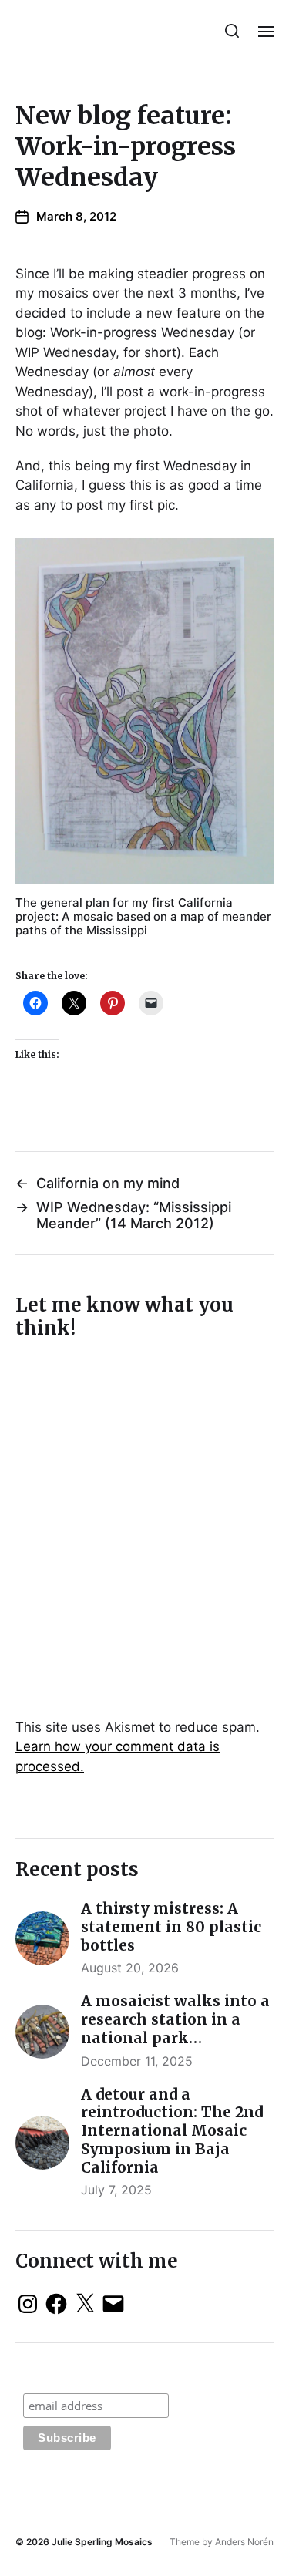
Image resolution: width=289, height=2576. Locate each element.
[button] (232, 31)
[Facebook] (56, 2304)
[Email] (113, 2304)
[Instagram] (28, 2304)
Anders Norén (244, 2542)
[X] (85, 2304)
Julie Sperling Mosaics (102, 2542)
